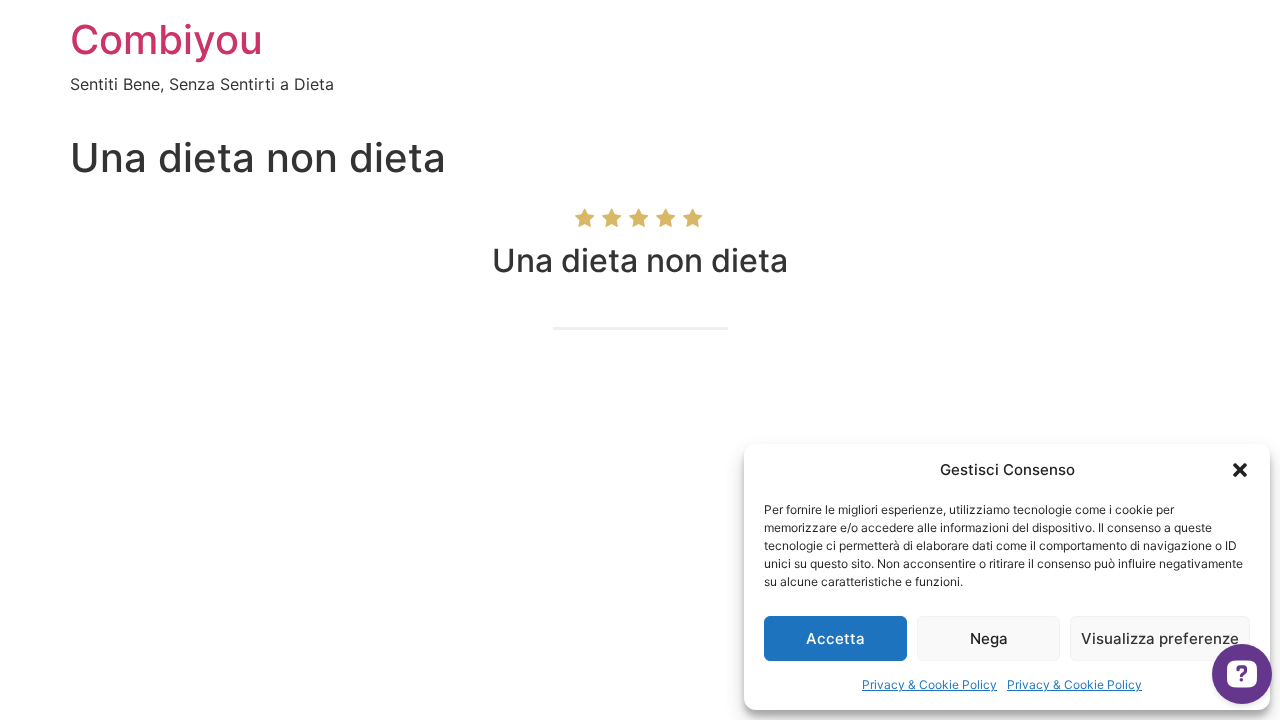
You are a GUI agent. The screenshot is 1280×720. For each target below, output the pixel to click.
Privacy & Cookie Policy (929, 684)
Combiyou (166, 39)
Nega (989, 638)
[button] (1240, 470)
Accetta (835, 638)
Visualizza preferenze (1160, 638)
